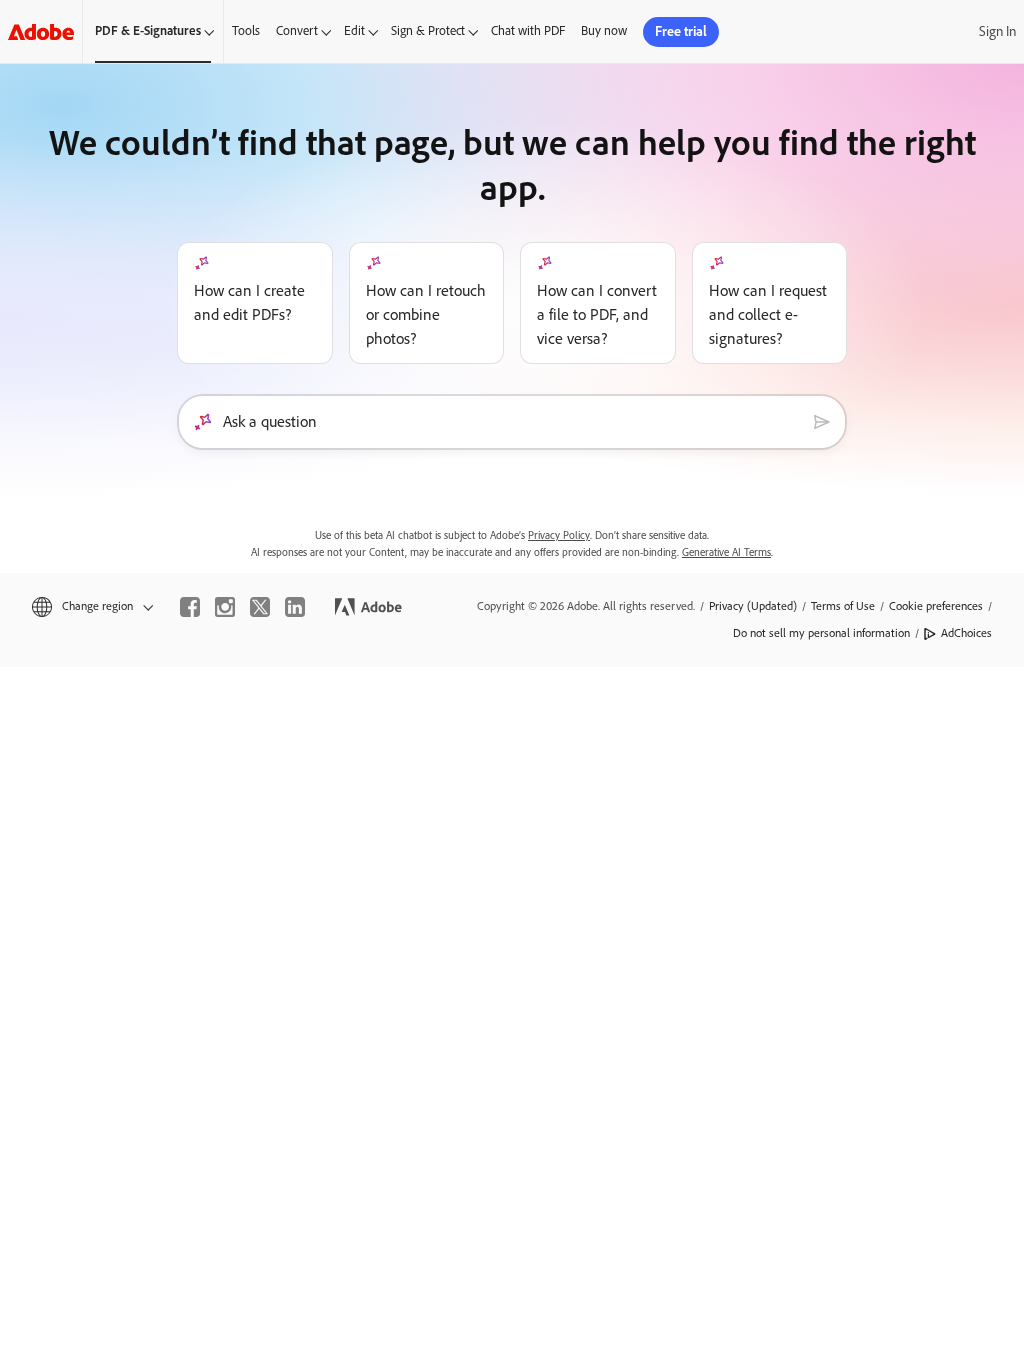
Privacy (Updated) (753, 606)
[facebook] (190, 607)
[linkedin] (295, 607)
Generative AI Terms (726, 552)
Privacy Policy (559, 535)
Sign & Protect (428, 30)
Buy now (604, 30)
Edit (354, 30)
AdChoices (966, 633)
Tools (246, 30)
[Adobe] (41, 31)
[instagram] (225, 607)
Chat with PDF (528, 30)
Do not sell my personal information (821, 633)
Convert (297, 30)
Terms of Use (843, 606)
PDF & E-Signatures (148, 30)
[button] (91, 606)
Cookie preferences (936, 606)
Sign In (997, 31)
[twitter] (260, 607)
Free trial (681, 31)
